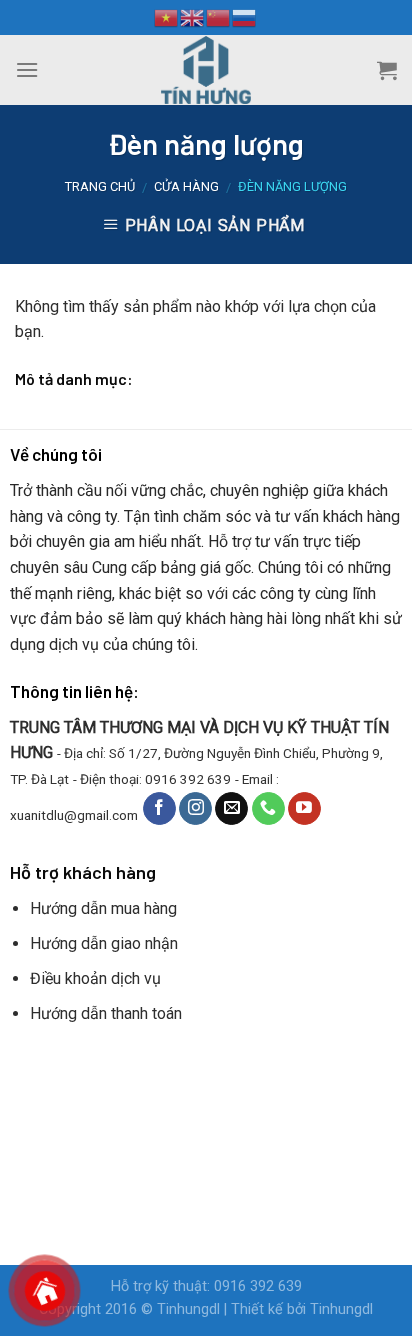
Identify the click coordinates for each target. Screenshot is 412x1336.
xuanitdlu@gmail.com (74, 814)
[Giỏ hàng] (387, 70)
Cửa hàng (186, 186)
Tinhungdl (188, 1309)
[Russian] (245, 17)
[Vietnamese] (167, 17)
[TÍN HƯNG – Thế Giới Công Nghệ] (206, 70)
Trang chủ (100, 186)
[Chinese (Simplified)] (219, 17)
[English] (193, 17)
